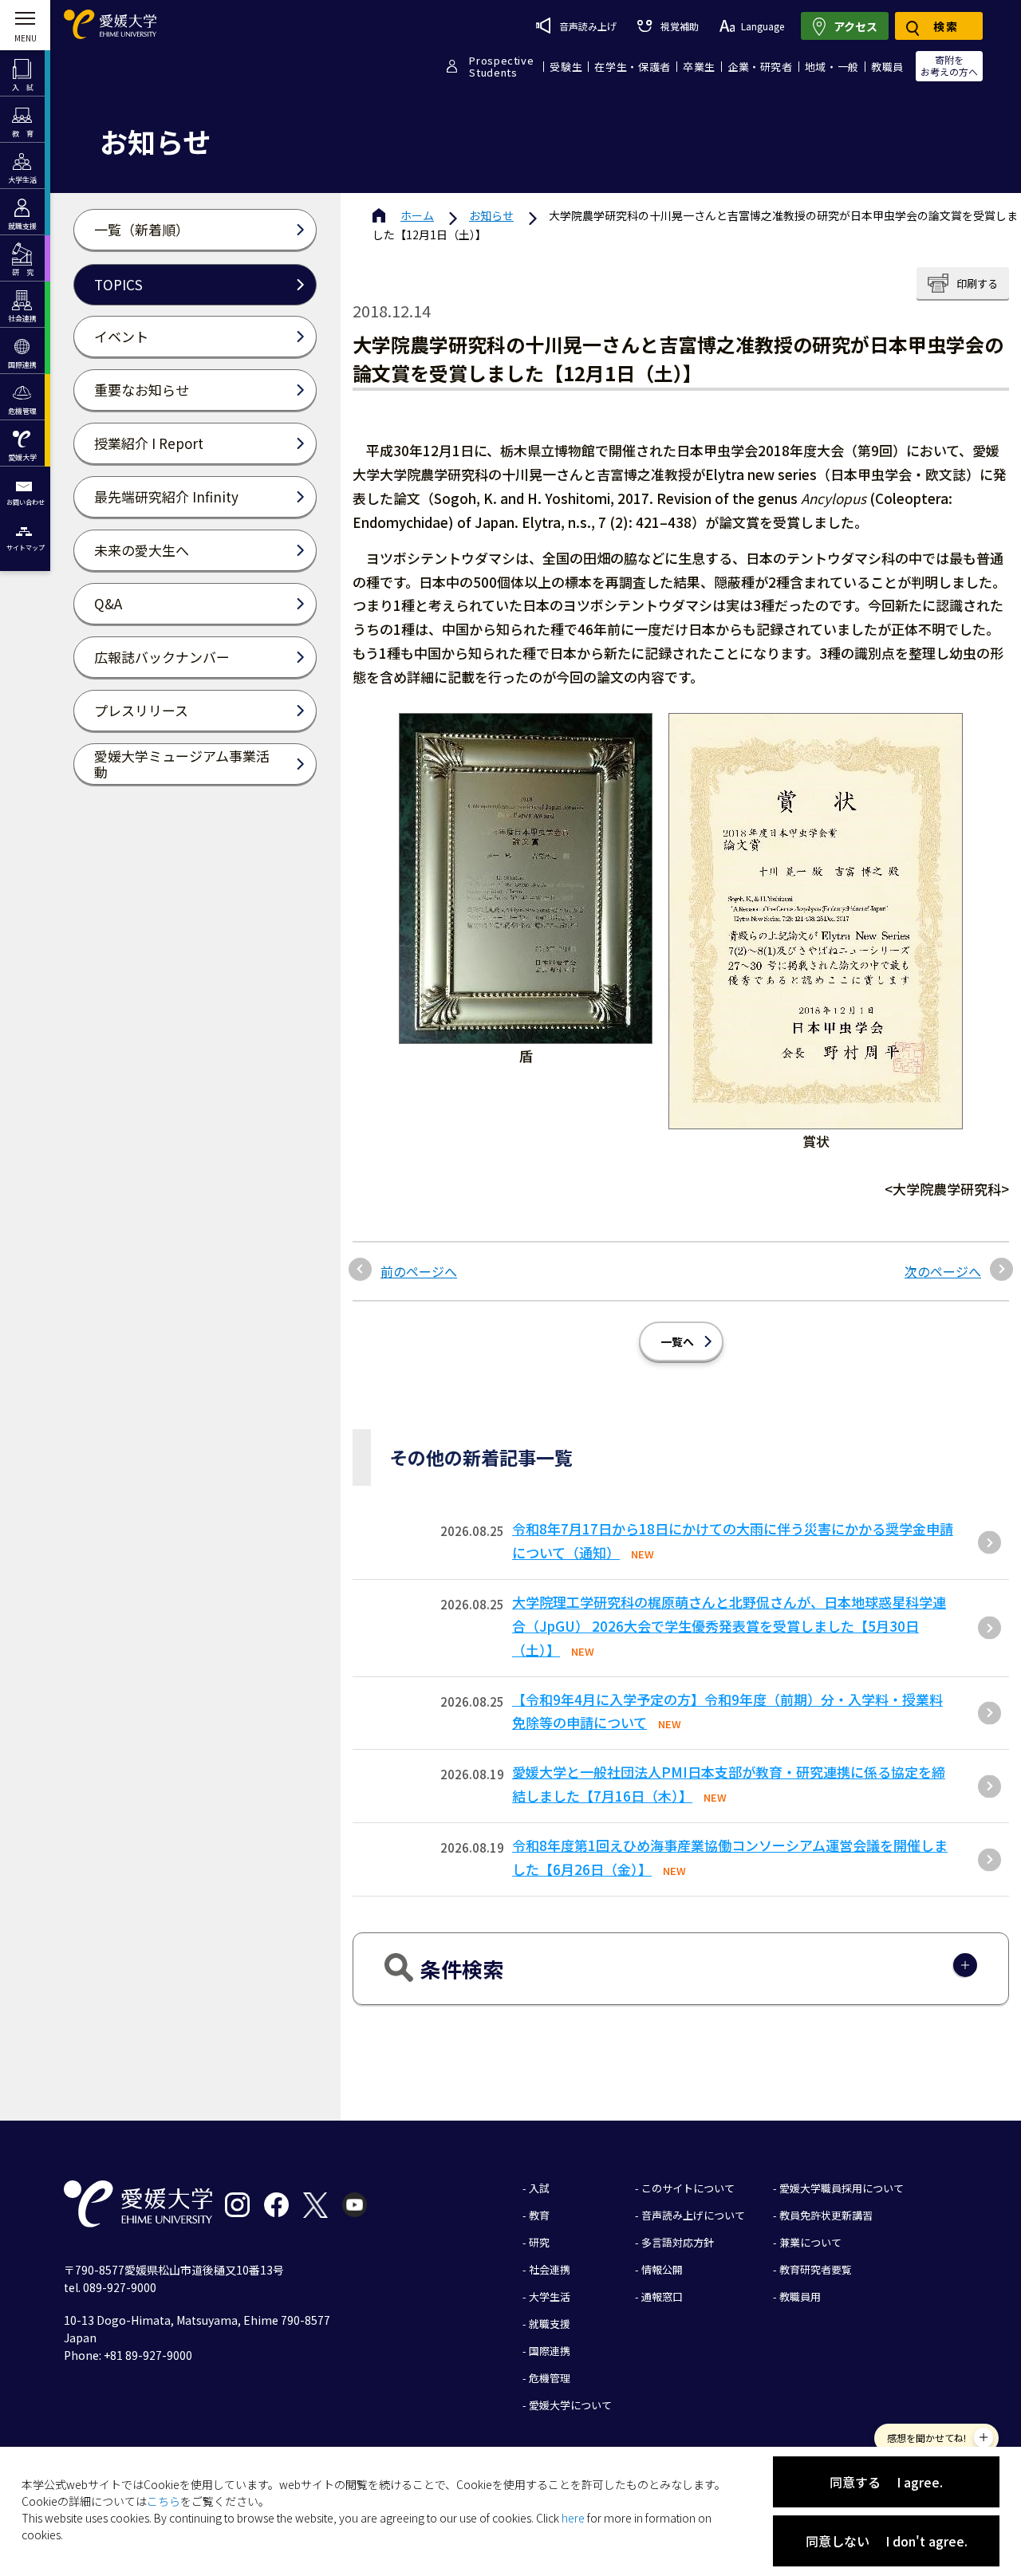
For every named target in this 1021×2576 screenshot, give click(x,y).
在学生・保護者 (633, 67)
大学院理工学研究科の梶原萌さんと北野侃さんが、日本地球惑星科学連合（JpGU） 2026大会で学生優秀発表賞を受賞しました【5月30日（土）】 (729, 1626)
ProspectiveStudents (501, 66)
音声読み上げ (588, 26)
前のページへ (419, 1271)
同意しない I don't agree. (887, 2541)
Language (763, 26)
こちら (164, 2501)
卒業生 (699, 67)
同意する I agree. (886, 2482)
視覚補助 (679, 26)
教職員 (887, 67)
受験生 (566, 67)
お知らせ (491, 215)
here (573, 2518)
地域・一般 (832, 67)
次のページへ (943, 1271)
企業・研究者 (760, 67)
